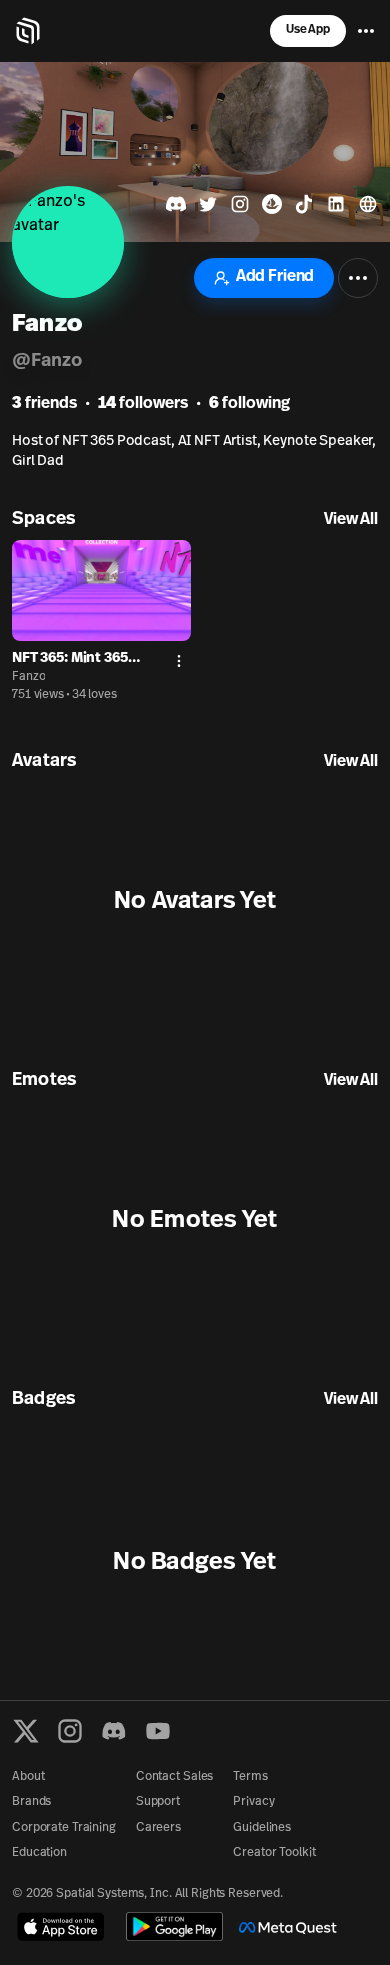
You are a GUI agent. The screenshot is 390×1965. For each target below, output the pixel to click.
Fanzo (28, 677)
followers (143, 404)
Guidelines (262, 1828)
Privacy (253, 1802)
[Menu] (366, 31)
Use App (308, 30)
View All (351, 520)
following (249, 404)
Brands (31, 1802)
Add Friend (275, 277)
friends (44, 404)
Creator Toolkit (274, 1853)
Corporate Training (64, 1828)
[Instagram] (70, 1731)
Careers (158, 1828)
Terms (250, 1777)
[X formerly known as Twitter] (26, 1731)
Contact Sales (174, 1777)
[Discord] (114, 1731)
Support (158, 1802)
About (28, 1777)
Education (39, 1853)
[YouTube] (158, 1731)
